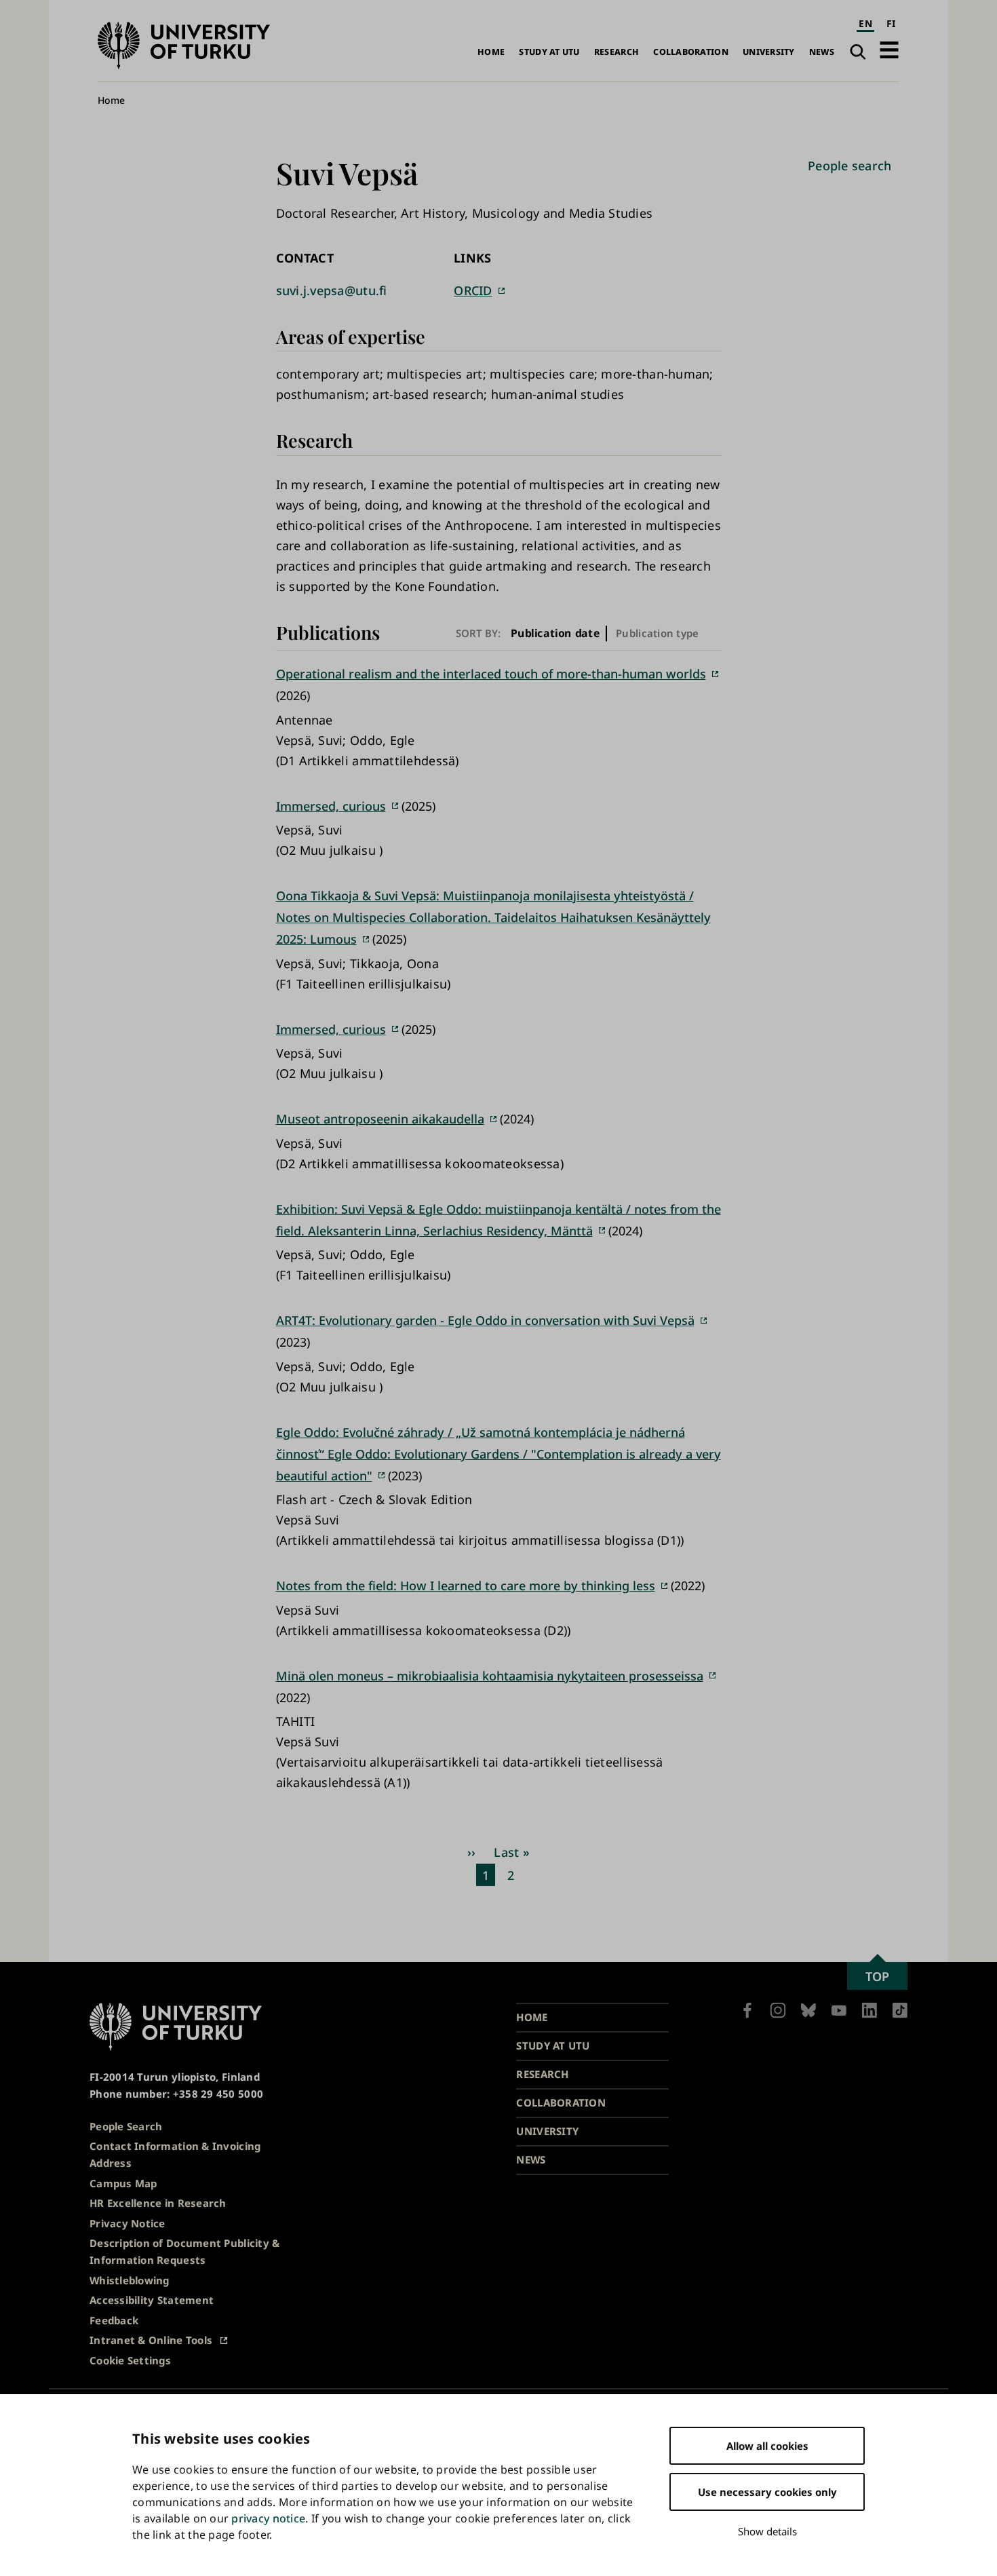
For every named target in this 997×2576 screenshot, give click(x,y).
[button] (889, 50)
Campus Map (123, 2183)
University (769, 52)
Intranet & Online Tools (151, 2340)
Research (617, 52)
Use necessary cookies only (767, 2492)
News (822, 52)
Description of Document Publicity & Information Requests (184, 2251)
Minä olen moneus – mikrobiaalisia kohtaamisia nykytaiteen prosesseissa (490, 1676)
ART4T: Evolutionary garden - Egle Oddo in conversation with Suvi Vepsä (485, 1320)
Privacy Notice (128, 2223)
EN (865, 23)
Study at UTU (549, 52)
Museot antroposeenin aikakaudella (380, 1119)
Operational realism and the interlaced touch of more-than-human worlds (491, 674)
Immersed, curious (331, 806)
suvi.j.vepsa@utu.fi (332, 290)
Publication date (555, 633)
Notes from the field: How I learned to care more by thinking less (466, 1585)
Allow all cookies (767, 2446)
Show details (767, 2531)
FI (891, 23)
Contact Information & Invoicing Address (175, 2154)
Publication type (657, 633)
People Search (126, 2126)
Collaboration (691, 52)
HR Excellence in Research (158, 2203)
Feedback (114, 2320)
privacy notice (268, 2518)
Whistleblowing (130, 2280)
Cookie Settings (130, 2360)
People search (850, 166)
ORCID (473, 290)
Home (491, 52)
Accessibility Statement (152, 2300)
